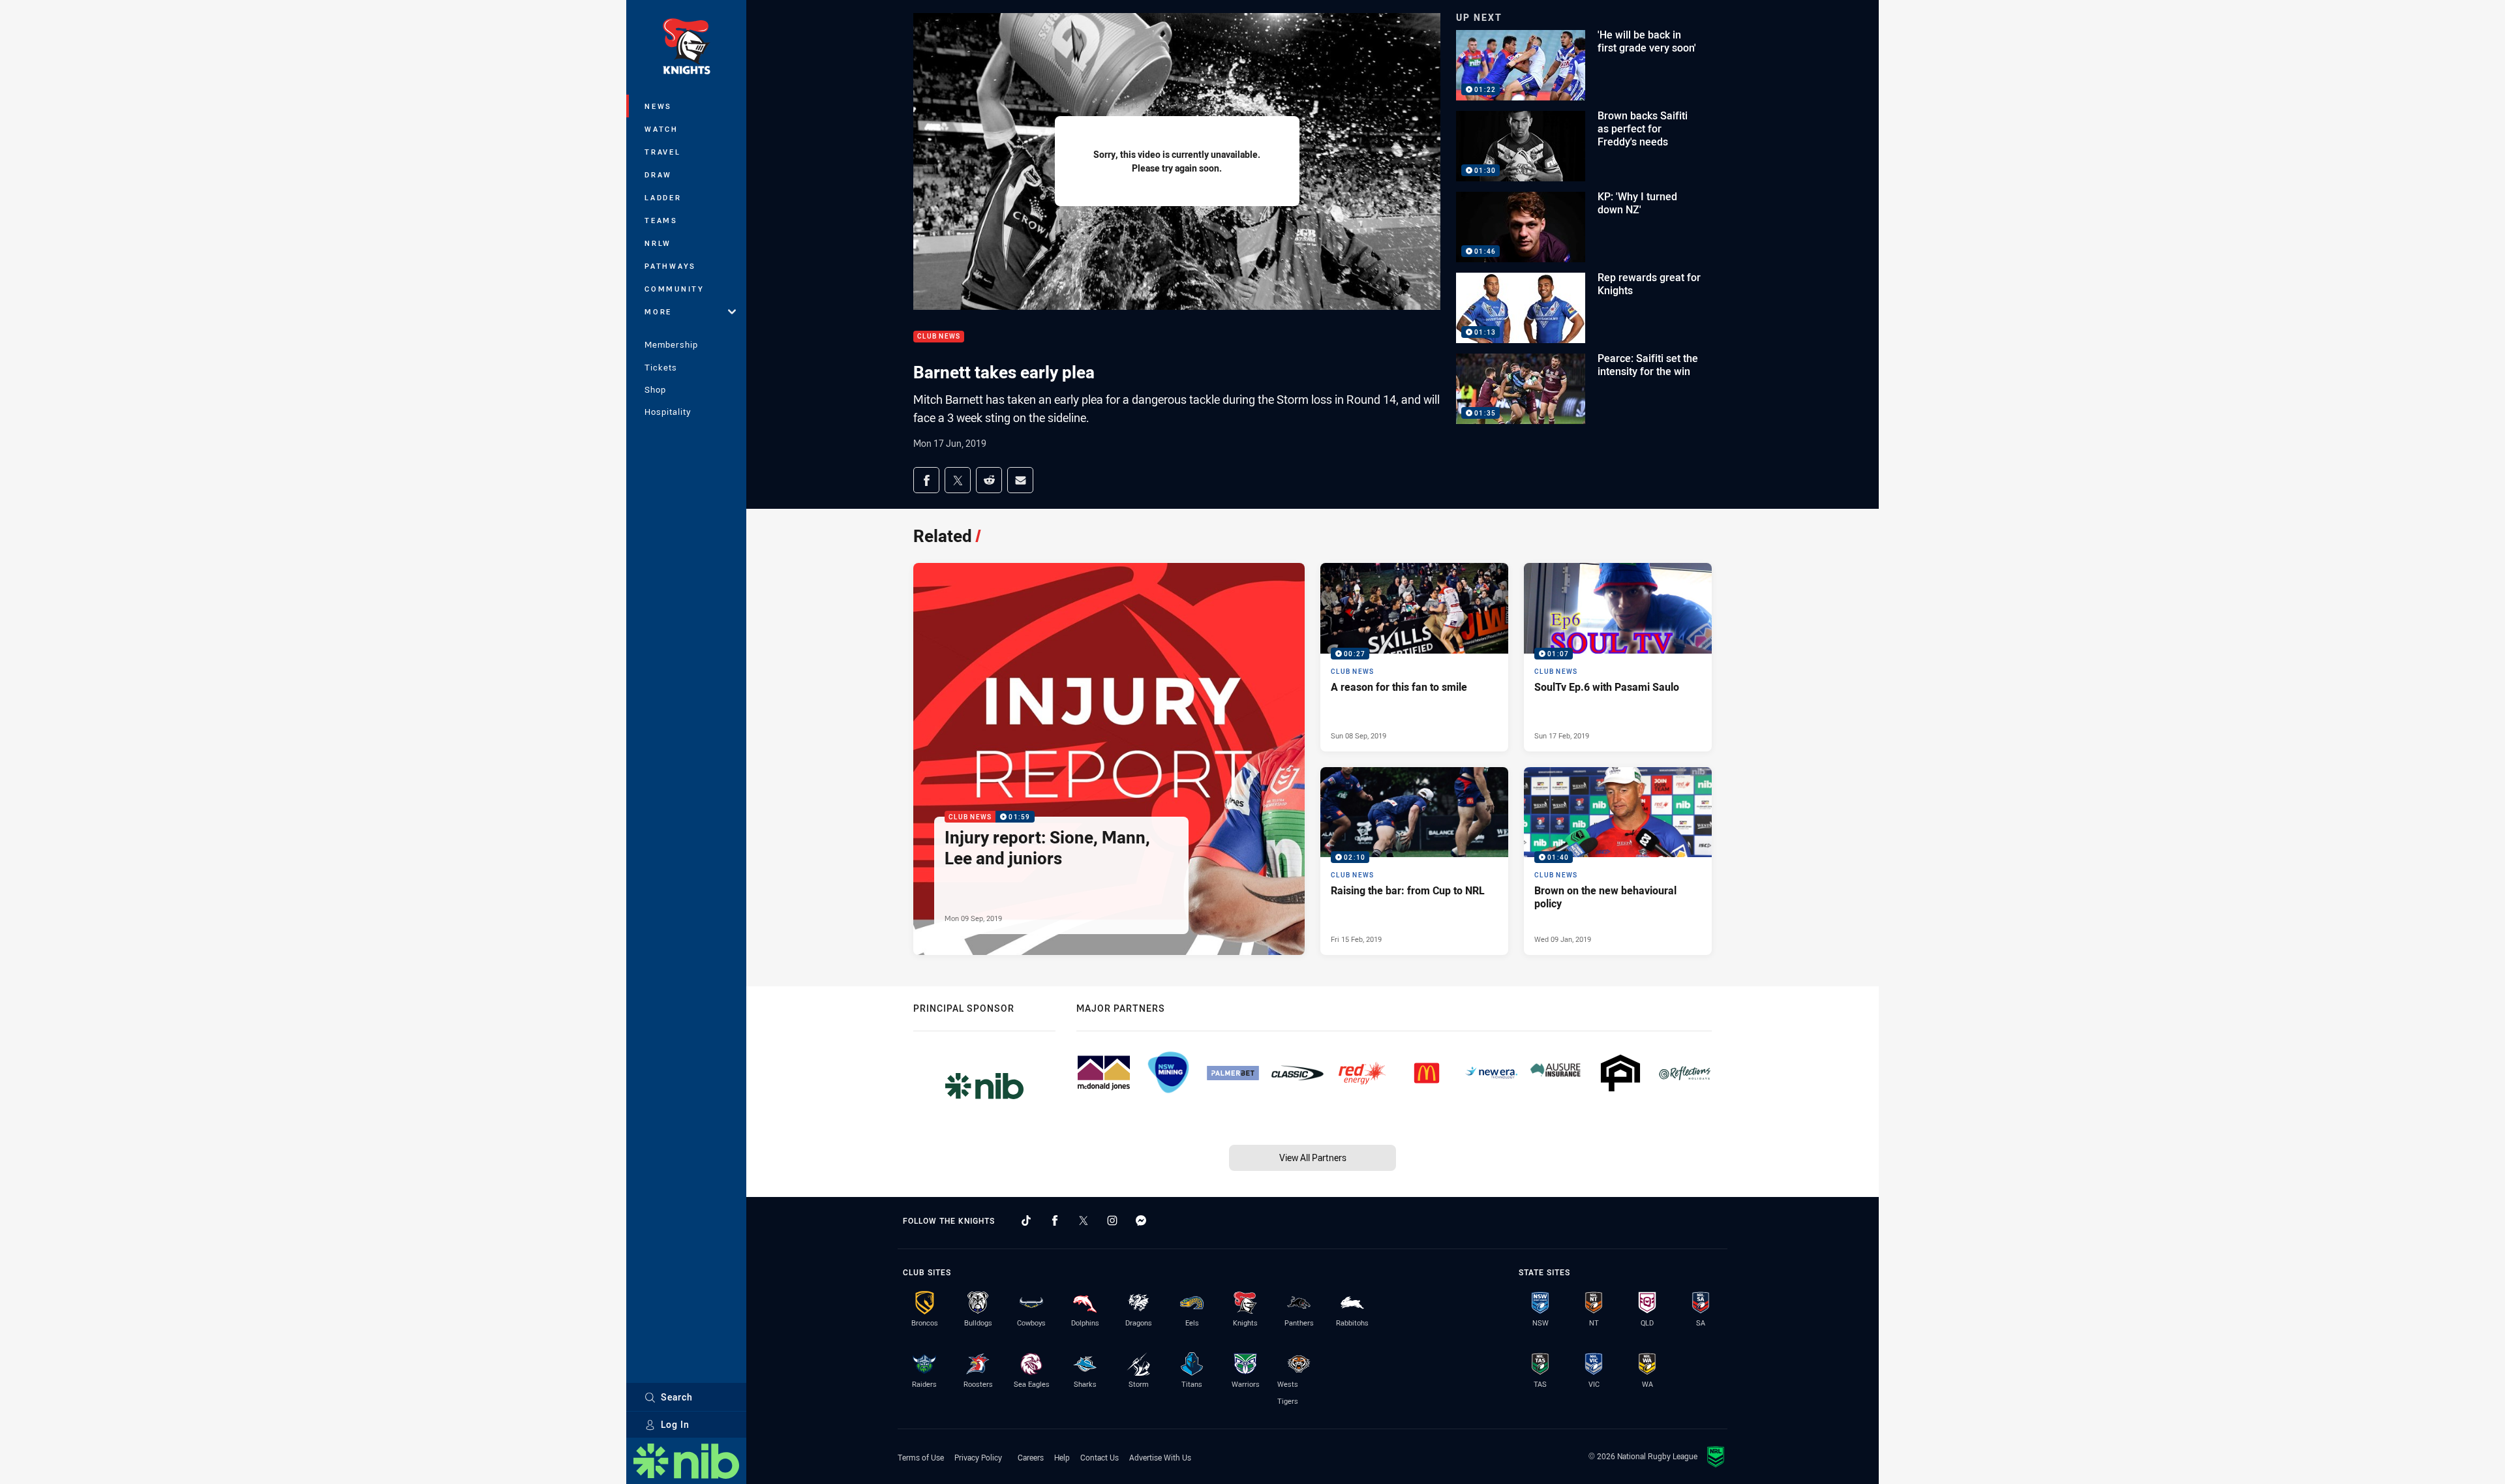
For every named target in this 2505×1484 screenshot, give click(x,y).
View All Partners (1313, 1158)
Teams (661, 220)
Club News (939, 337)
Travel (663, 152)
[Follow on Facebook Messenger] (1141, 1220)
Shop (655, 389)
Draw (658, 174)
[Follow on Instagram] (1112, 1220)
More (658, 311)
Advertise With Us (1160, 1457)
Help (1062, 1457)
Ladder (663, 197)
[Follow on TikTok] (1026, 1220)
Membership (671, 344)
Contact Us (1100, 1457)
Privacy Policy (978, 1457)
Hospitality (668, 412)
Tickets (661, 367)
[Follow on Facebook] (1055, 1220)
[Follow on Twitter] (1084, 1220)
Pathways (670, 266)
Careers (1031, 1457)
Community (675, 289)
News (658, 106)
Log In (675, 1424)
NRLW (658, 243)
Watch (661, 129)
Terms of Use (921, 1457)
